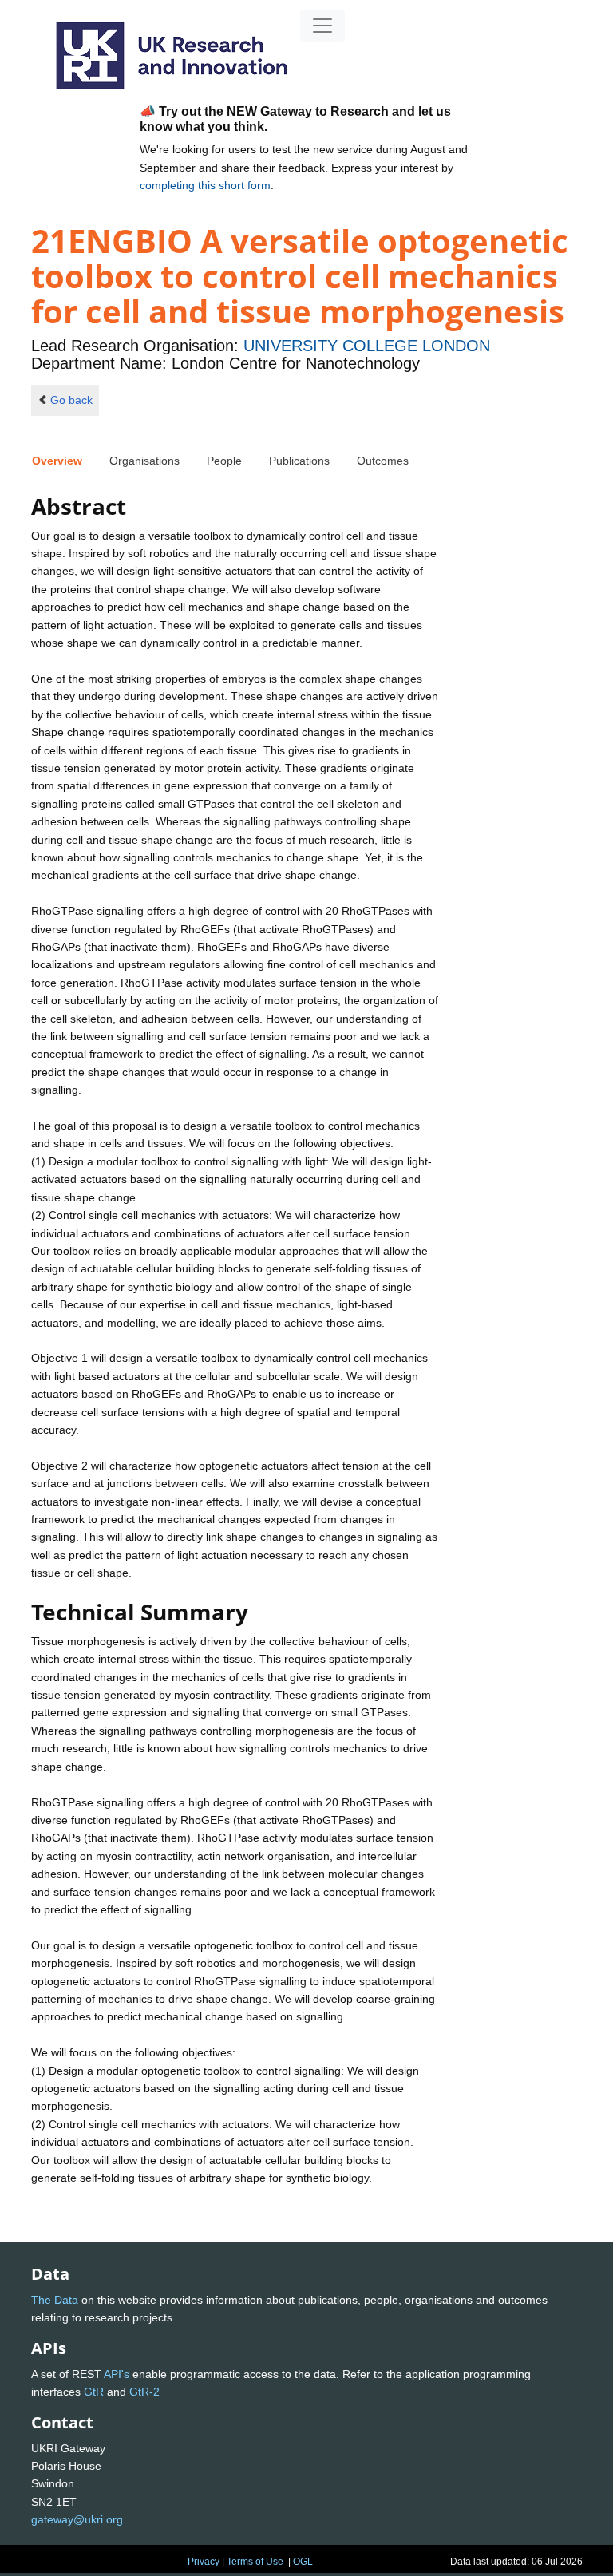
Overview (57, 461)
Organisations (144, 461)
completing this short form (205, 185)
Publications (299, 461)
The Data (55, 2300)
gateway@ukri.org (77, 2519)
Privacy (204, 2562)
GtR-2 (144, 2392)
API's (117, 2374)
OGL (303, 2562)
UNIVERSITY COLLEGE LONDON (367, 346)
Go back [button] (71, 400)
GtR (94, 2392)
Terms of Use (255, 2562)
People (224, 461)
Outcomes (383, 461)
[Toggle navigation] (322, 26)
